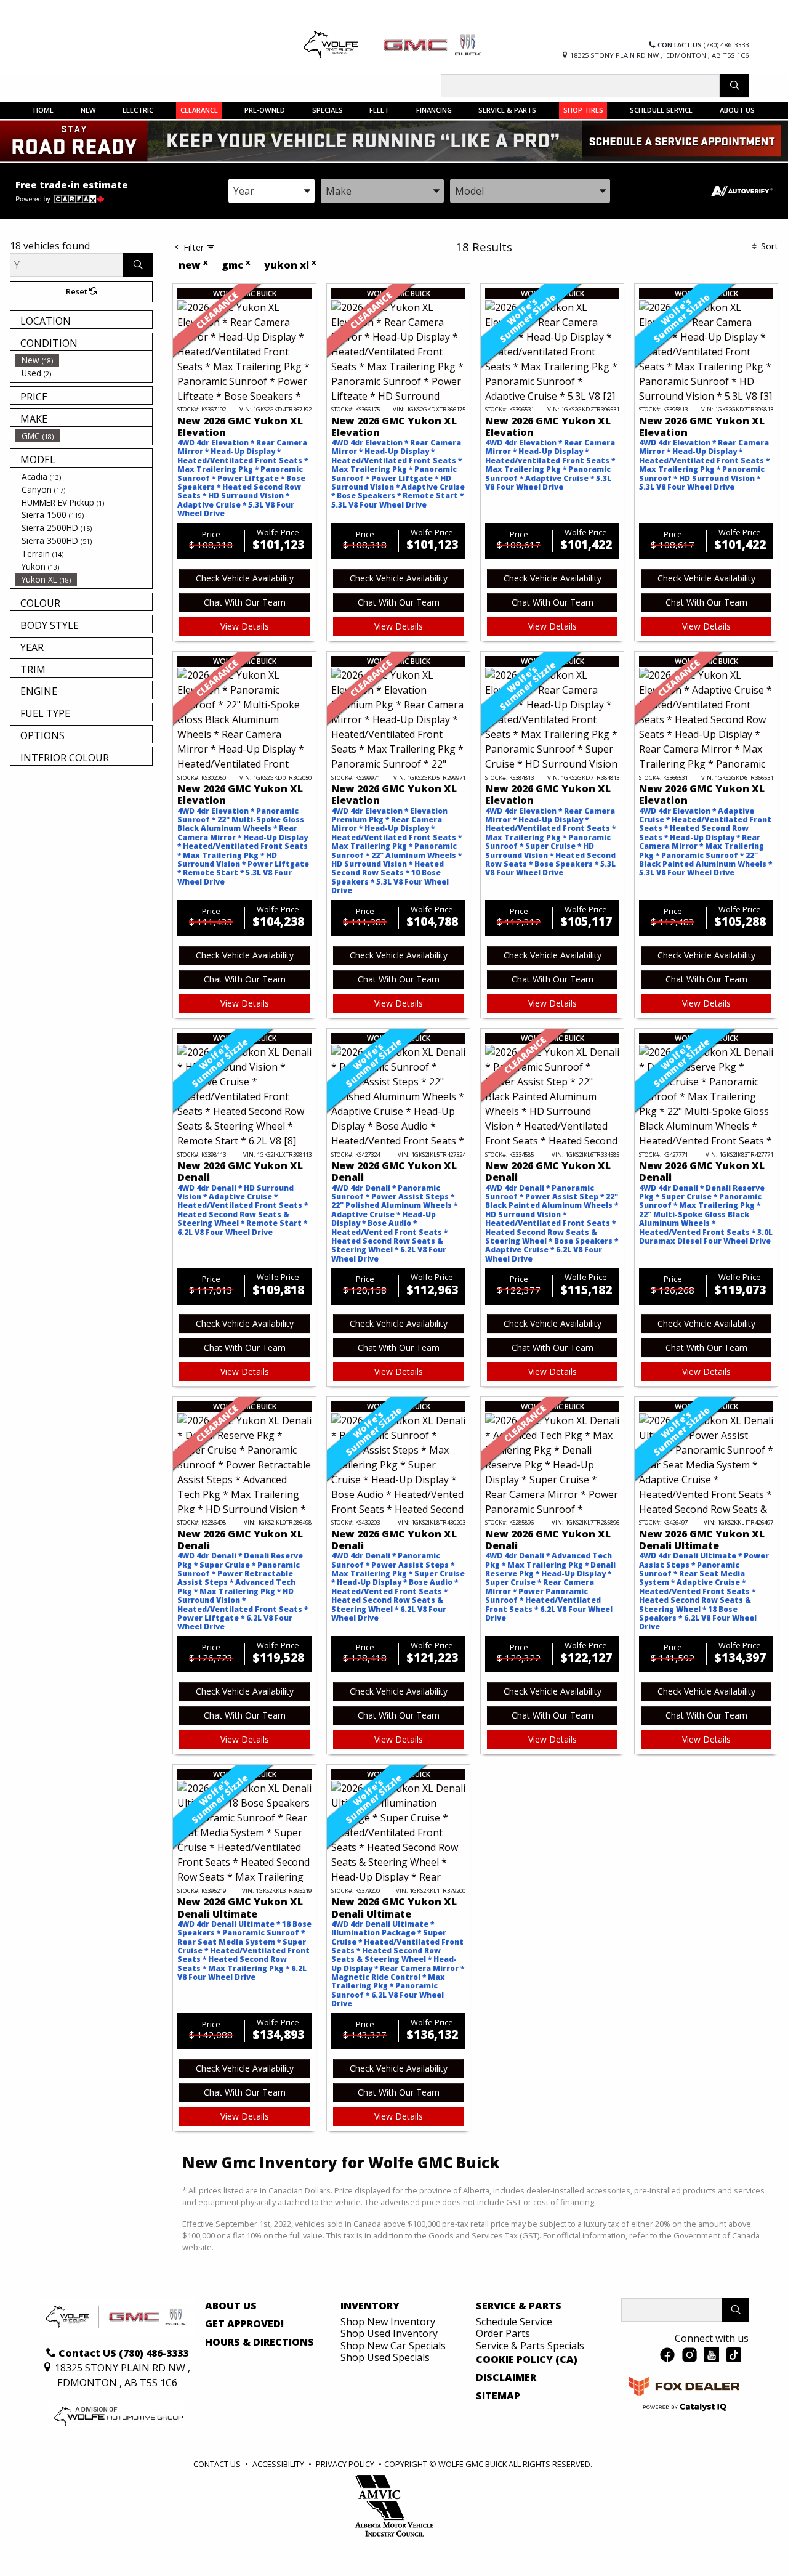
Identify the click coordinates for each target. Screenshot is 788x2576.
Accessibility (278, 2464)
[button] (44, 110)
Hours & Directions (259, 2343)
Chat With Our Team (245, 602)
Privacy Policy (345, 2464)
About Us (231, 2306)
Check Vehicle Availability (245, 578)
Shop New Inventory (388, 2322)
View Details (245, 626)
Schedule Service (514, 2322)
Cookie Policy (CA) (527, 2360)
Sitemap (498, 2396)
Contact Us (217, 2464)
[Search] (734, 86)
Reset (78, 291)
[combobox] (271, 191)
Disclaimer (506, 2378)
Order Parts (503, 2333)
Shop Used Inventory (389, 2333)
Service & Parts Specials (530, 2346)
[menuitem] (84, 360)
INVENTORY (370, 2306)
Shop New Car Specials (393, 2346)
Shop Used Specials (385, 2357)
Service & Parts (519, 2306)
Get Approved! (244, 2324)
